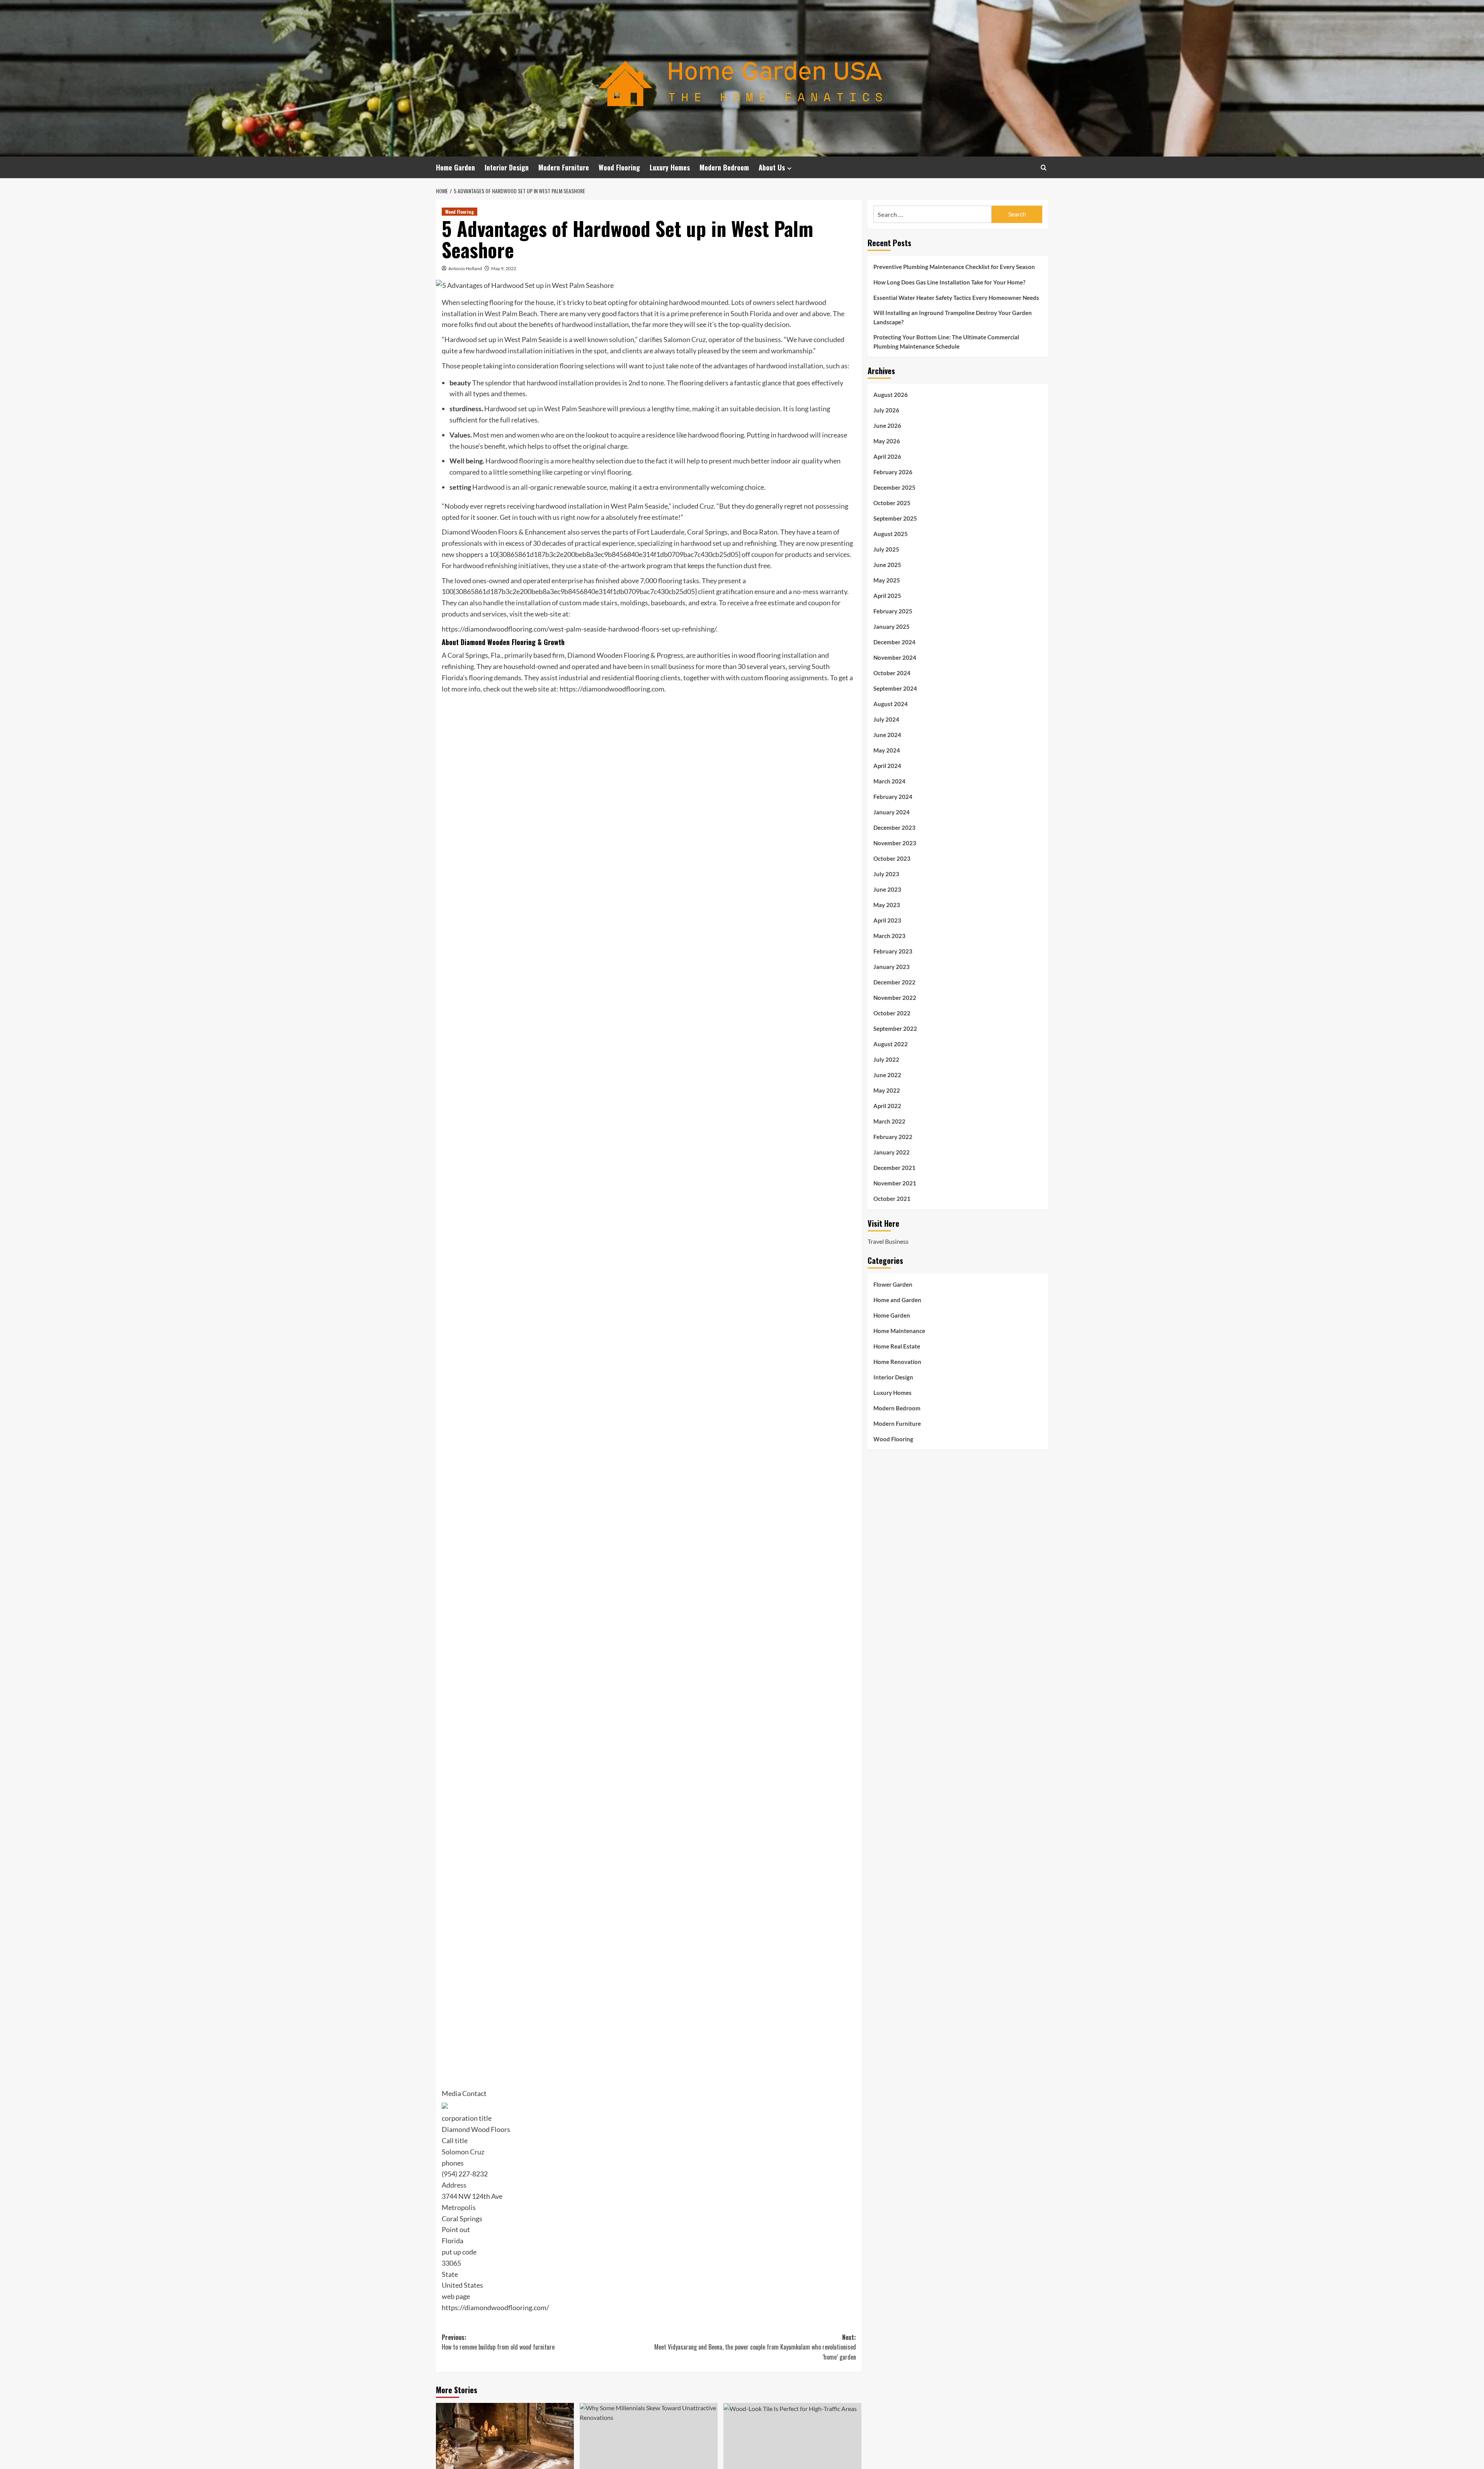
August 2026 (891, 395)
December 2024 (894, 642)
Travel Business (888, 1241)
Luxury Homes (670, 167)
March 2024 (889, 781)
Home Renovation (897, 1361)
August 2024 (891, 704)
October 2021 (892, 1199)
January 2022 (892, 1152)
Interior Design (507, 167)
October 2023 (892, 858)
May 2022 (887, 1090)
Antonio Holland (465, 268)
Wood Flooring (619, 167)
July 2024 (886, 719)
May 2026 (887, 441)
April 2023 (887, 920)
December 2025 (894, 487)
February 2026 (893, 472)
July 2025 (886, 549)
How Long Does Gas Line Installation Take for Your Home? (949, 282)
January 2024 (892, 812)
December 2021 (894, 1168)
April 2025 (887, 596)
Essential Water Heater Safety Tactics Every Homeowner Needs (956, 298)
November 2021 (895, 1183)
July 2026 (886, 410)
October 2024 (892, 673)
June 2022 (887, 1075)
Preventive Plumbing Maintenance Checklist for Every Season (954, 267)
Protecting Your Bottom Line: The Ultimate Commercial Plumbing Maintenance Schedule (946, 342)
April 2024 (887, 766)
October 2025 (892, 503)
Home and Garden (897, 1299)
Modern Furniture (564, 167)
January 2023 (892, 967)
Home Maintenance (899, 1330)
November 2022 (895, 998)
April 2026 (887, 456)
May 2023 (887, 905)
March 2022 (889, 1121)
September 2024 (895, 688)
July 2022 (886, 1059)
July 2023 (886, 874)
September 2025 (895, 518)
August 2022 (891, 1044)
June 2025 (887, 565)
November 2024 (895, 657)
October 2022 (892, 1013)
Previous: (498, 2342)
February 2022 (893, 1137)
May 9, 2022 (504, 268)
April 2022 (887, 1106)
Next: (755, 2347)
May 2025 (887, 580)
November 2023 (895, 843)
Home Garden (455, 167)
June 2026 (887, 426)
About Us (772, 167)
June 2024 (887, 735)
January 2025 (892, 627)
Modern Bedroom (724, 167)
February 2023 (893, 951)
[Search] (1044, 168)
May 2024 (887, 750)
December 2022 (894, 982)
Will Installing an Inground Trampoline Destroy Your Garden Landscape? (953, 317)
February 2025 (893, 611)
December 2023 (894, 828)
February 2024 (893, 797)
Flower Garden (893, 1284)
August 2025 (891, 534)
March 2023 (889, 936)
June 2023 (887, 889)
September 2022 (895, 1028)
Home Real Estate (897, 1346)
